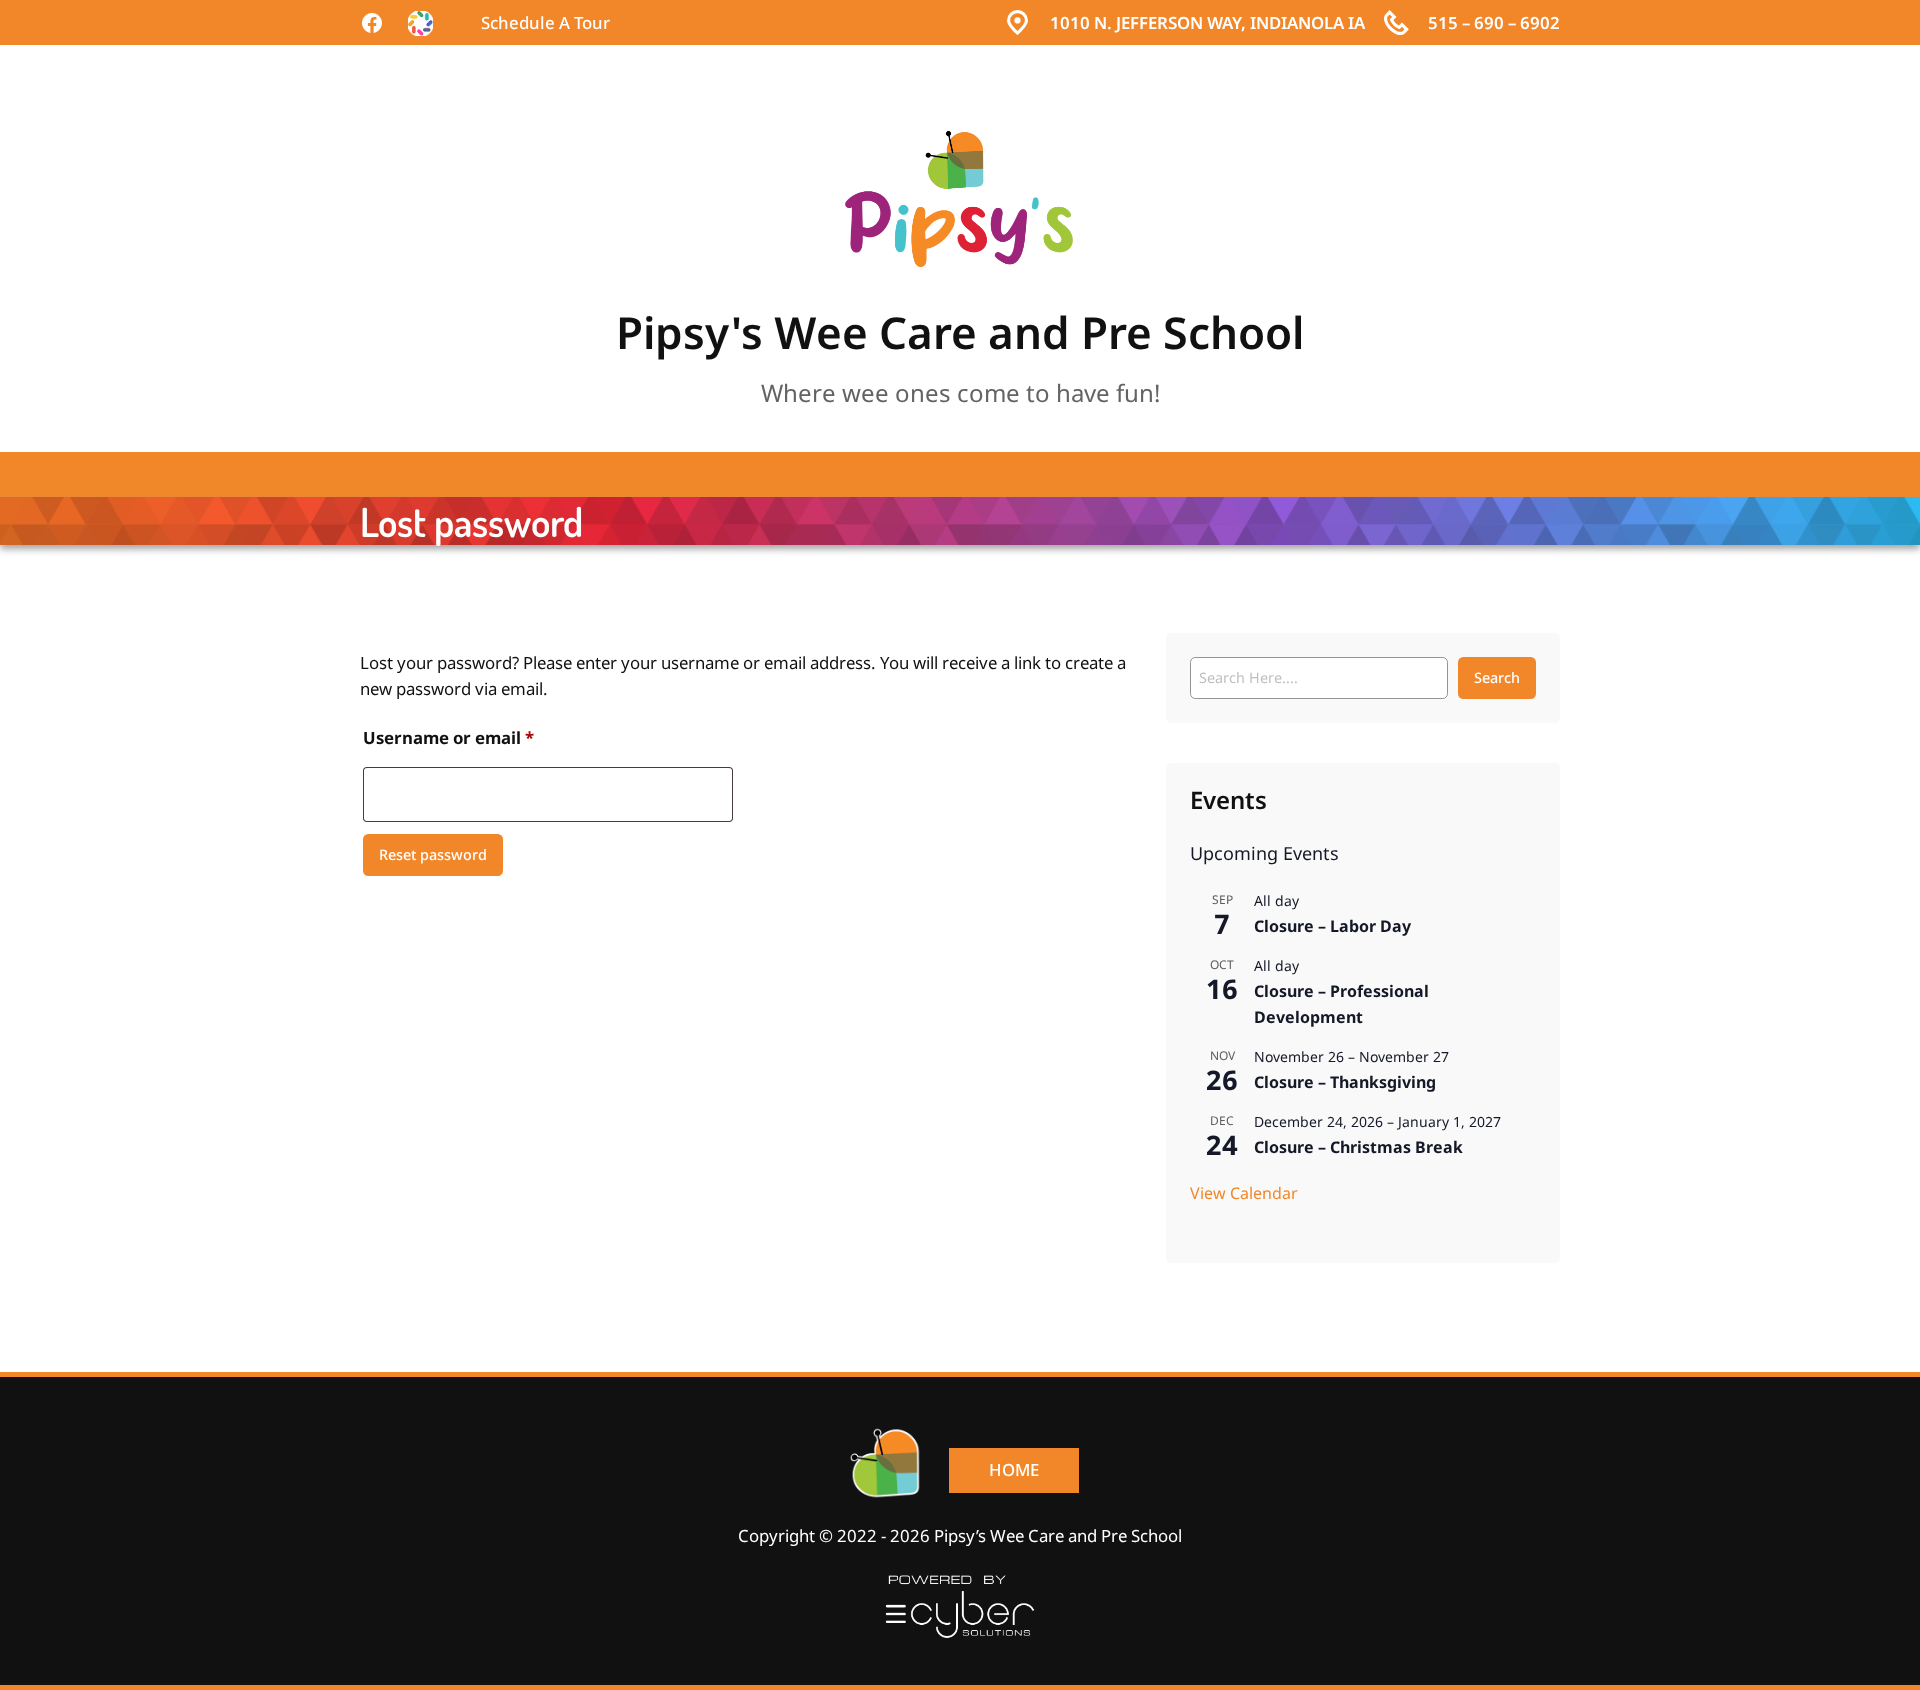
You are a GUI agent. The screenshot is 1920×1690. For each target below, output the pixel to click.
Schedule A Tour (545, 23)
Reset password (433, 855)
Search (1497, 678)
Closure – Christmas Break (1358, 1147)
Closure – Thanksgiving (1345, 1082)
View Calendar (1244, 1193)
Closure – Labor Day (1332, 926)
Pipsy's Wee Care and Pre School (960, 333)
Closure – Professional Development (1341, 1004)
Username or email (486, 737)
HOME (1014, 1470)
